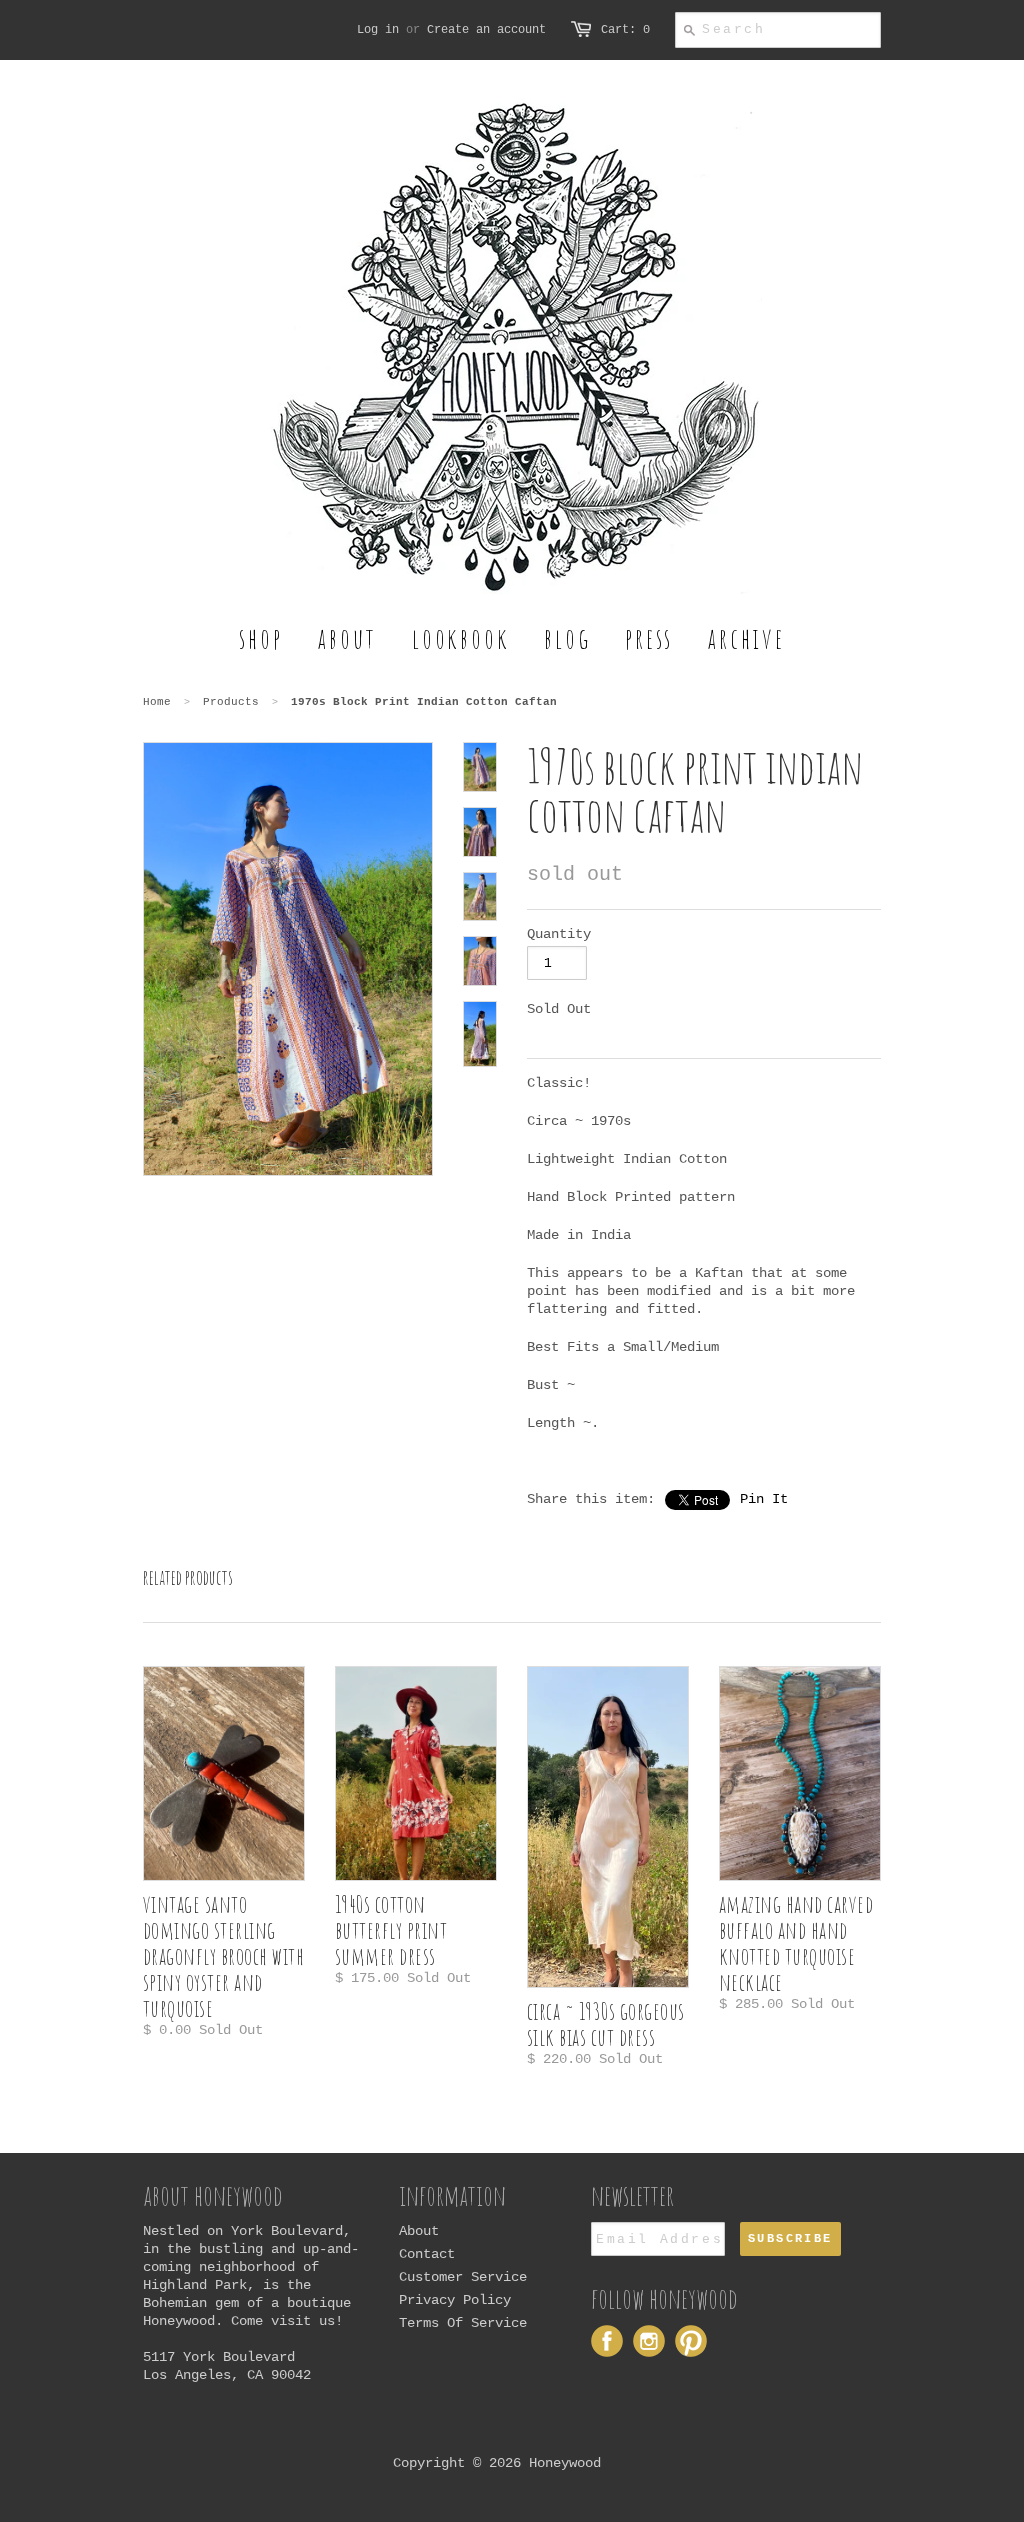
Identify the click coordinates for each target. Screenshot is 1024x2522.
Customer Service (463, 2277)
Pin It (764, 1499)
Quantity (559, 934)
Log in (378, 30)
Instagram (649, 2341)
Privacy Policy (455, 2300)
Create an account (486, 30)
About (419, 2231)
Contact (427, 2254)
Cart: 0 (625, 30)
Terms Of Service (463, 2323)
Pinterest (691, 2341)
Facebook (607, 2341)
